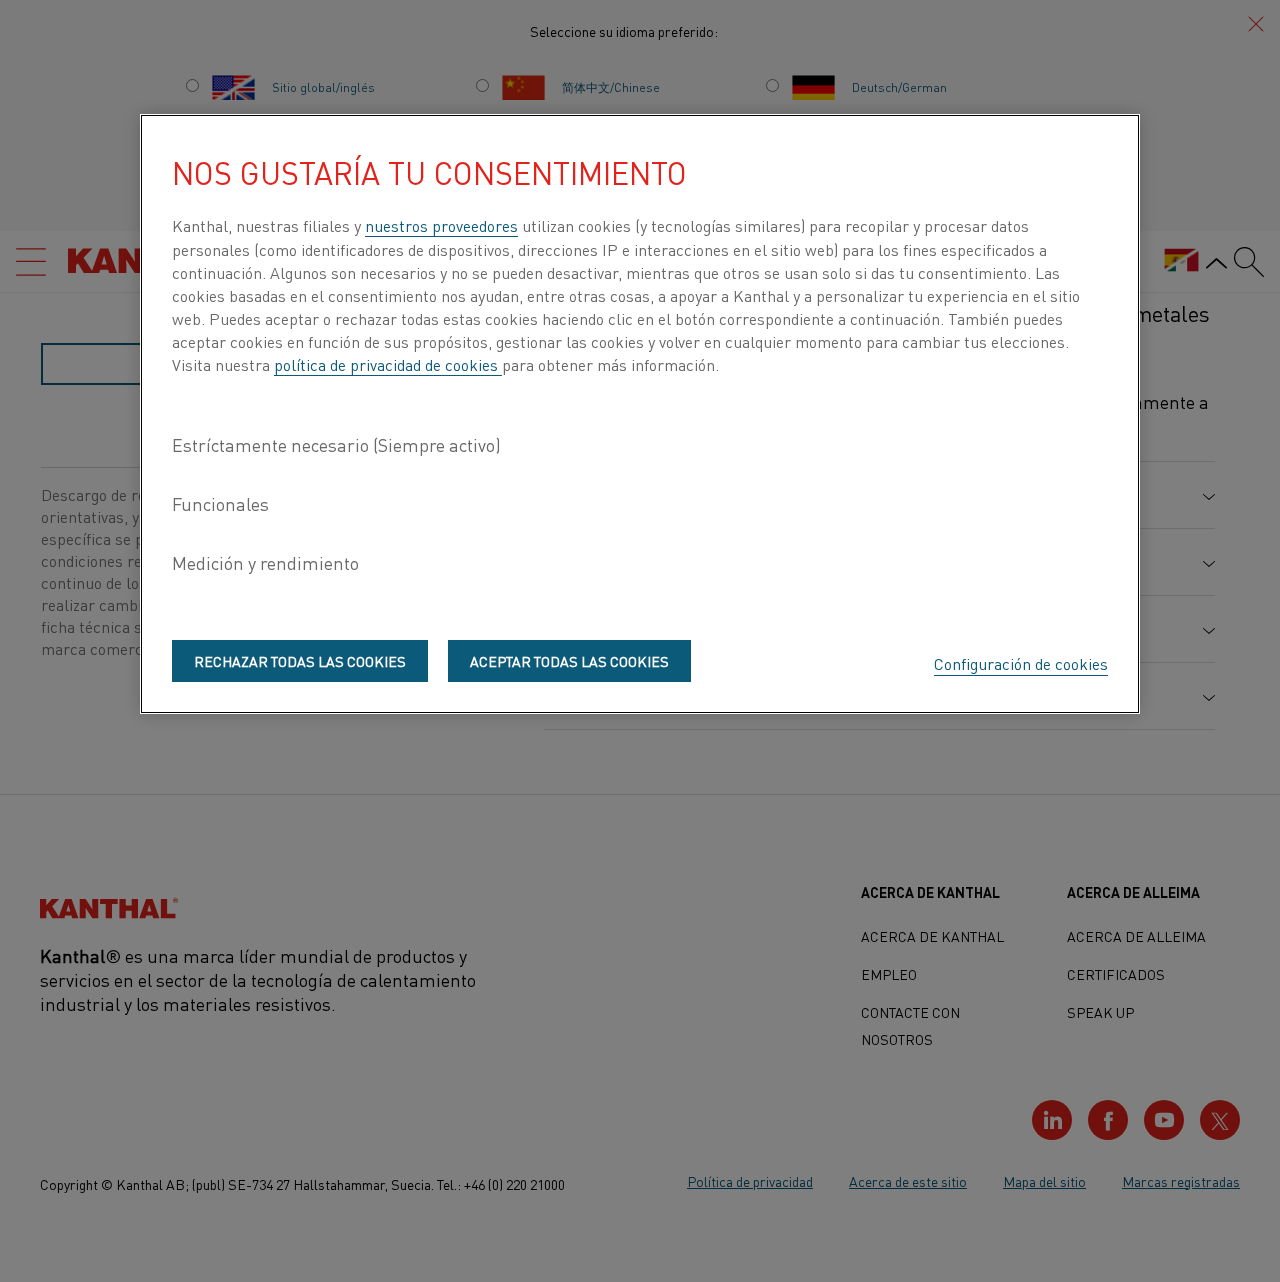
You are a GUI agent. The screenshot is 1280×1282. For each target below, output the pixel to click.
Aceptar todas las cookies (569, 661)
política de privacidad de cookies (388, 364)
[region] (640, 414)
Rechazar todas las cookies (300, 661)
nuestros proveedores (441, 225)
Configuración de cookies (1021, 663)
